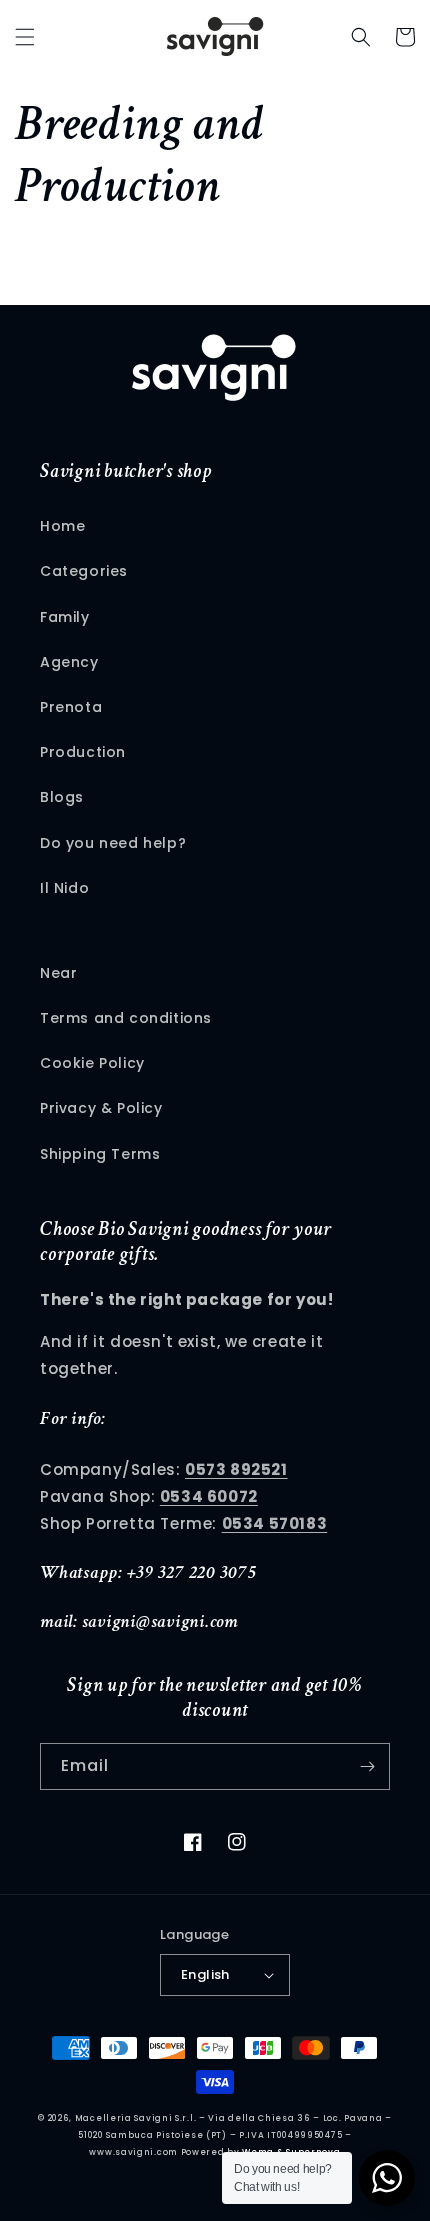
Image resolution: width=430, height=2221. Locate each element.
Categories (84, 571)
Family (65, 617)
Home (62, 526)
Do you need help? (113, 843)
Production (83, 752)
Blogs (62, 797)
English (205, 1974)
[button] (25, 37)
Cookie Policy (92, 1063)
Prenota (71, 707)
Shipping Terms (100, 1154)
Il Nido (64, 888)
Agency (69, 662)
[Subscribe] (367, 1766)
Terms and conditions (126, 1018)
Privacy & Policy (101, 1108)
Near (58, 973)
